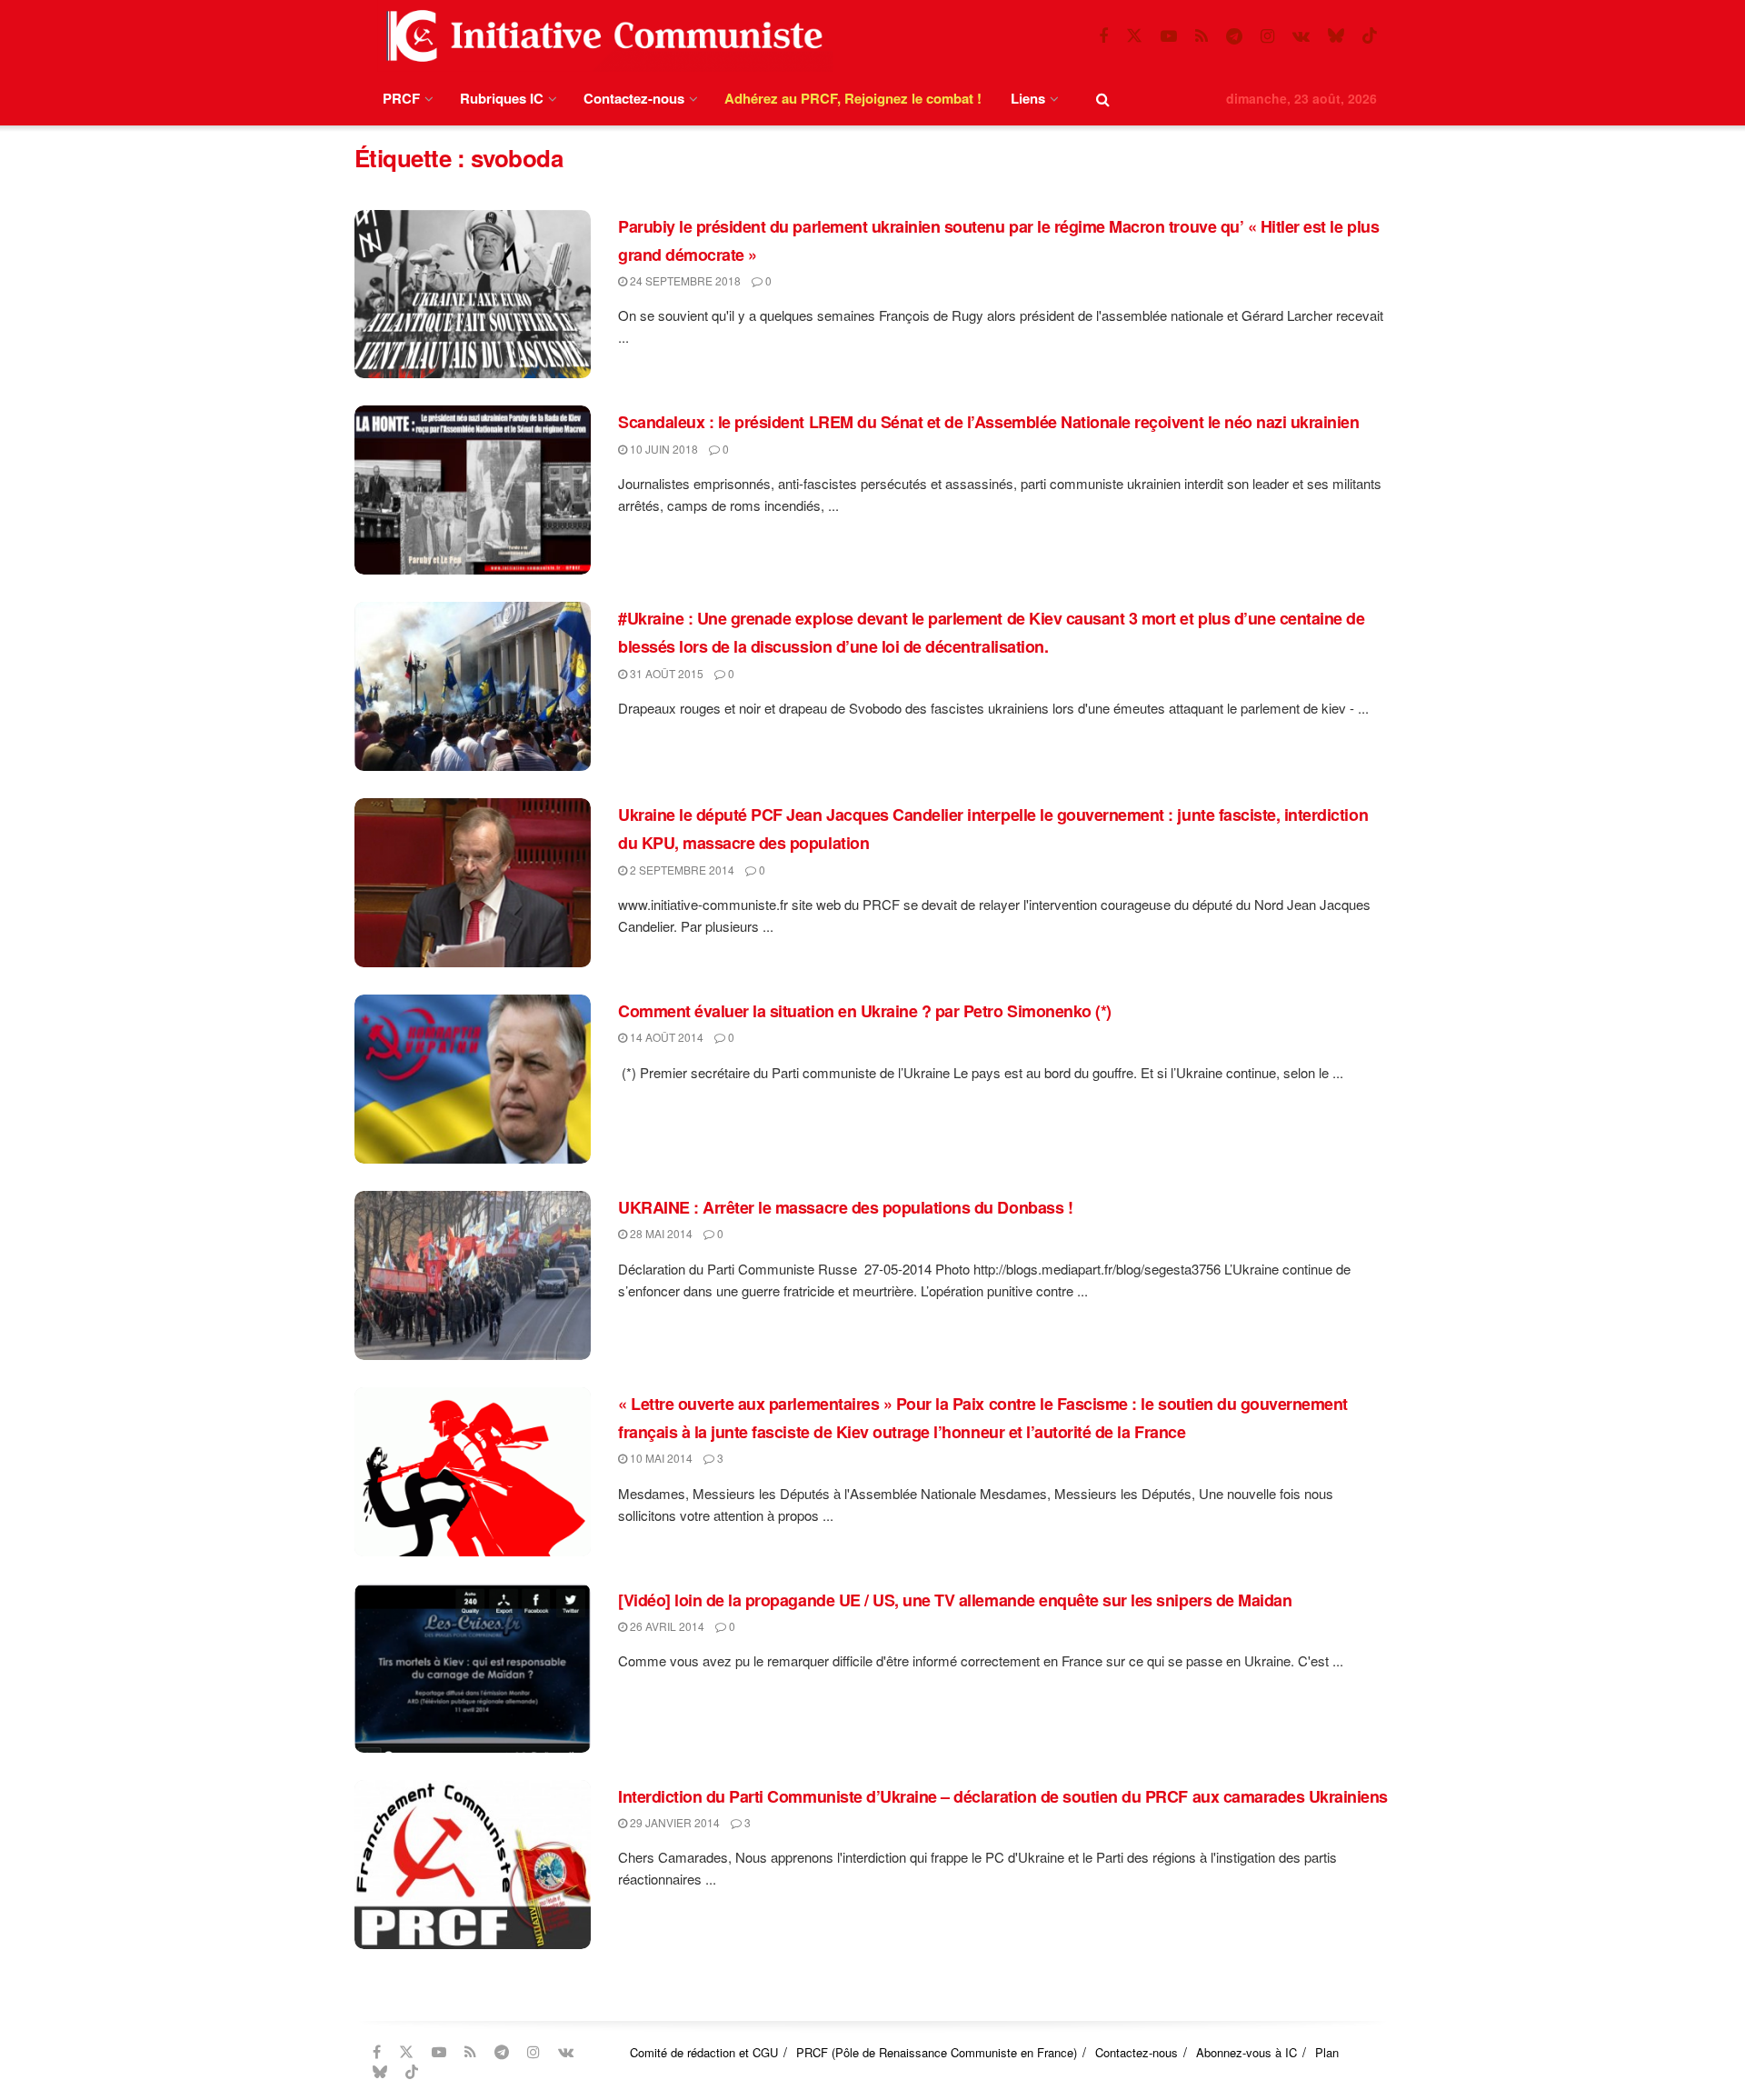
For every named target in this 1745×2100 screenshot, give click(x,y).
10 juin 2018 (663, 449)
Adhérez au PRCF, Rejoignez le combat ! (853, 98)
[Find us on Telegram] (1234, 36)
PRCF (401, 98)
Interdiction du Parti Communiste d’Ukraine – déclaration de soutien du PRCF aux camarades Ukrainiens (1003, 1796)
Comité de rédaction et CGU (704, 2052)
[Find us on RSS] (1202, 36)
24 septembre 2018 (684, 280)
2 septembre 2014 (681, 870)
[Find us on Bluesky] (1336, 36)
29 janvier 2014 (673, 1822)
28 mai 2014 (660, 1233)
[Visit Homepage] (601, 36)
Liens (1028, 98)
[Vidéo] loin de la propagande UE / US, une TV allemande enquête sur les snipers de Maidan (955, 1600)
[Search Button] (1103, 99)
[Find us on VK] (1301, 36)
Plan (1327, 2052)
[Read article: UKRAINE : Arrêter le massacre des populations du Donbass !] (473, 1275)
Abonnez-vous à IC (1246, 2052)
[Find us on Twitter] (1134, 36)
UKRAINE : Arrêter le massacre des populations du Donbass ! (845, 1207)
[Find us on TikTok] (1370, 36)
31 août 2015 (665, 673)
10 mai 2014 (660, 1458)
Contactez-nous (634, 98)
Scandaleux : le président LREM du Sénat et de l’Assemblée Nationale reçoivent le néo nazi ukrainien (988, 422)
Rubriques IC (502, 98)
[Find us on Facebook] (1103, 36)
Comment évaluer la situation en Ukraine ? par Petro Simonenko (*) (865, 1011)
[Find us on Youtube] (1169, 36)
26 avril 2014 (666, 1626)
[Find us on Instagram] (1267, 36)
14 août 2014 (665, 1037)
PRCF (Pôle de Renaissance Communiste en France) (937, 2052)
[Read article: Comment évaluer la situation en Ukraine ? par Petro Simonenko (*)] (473, 1079)
